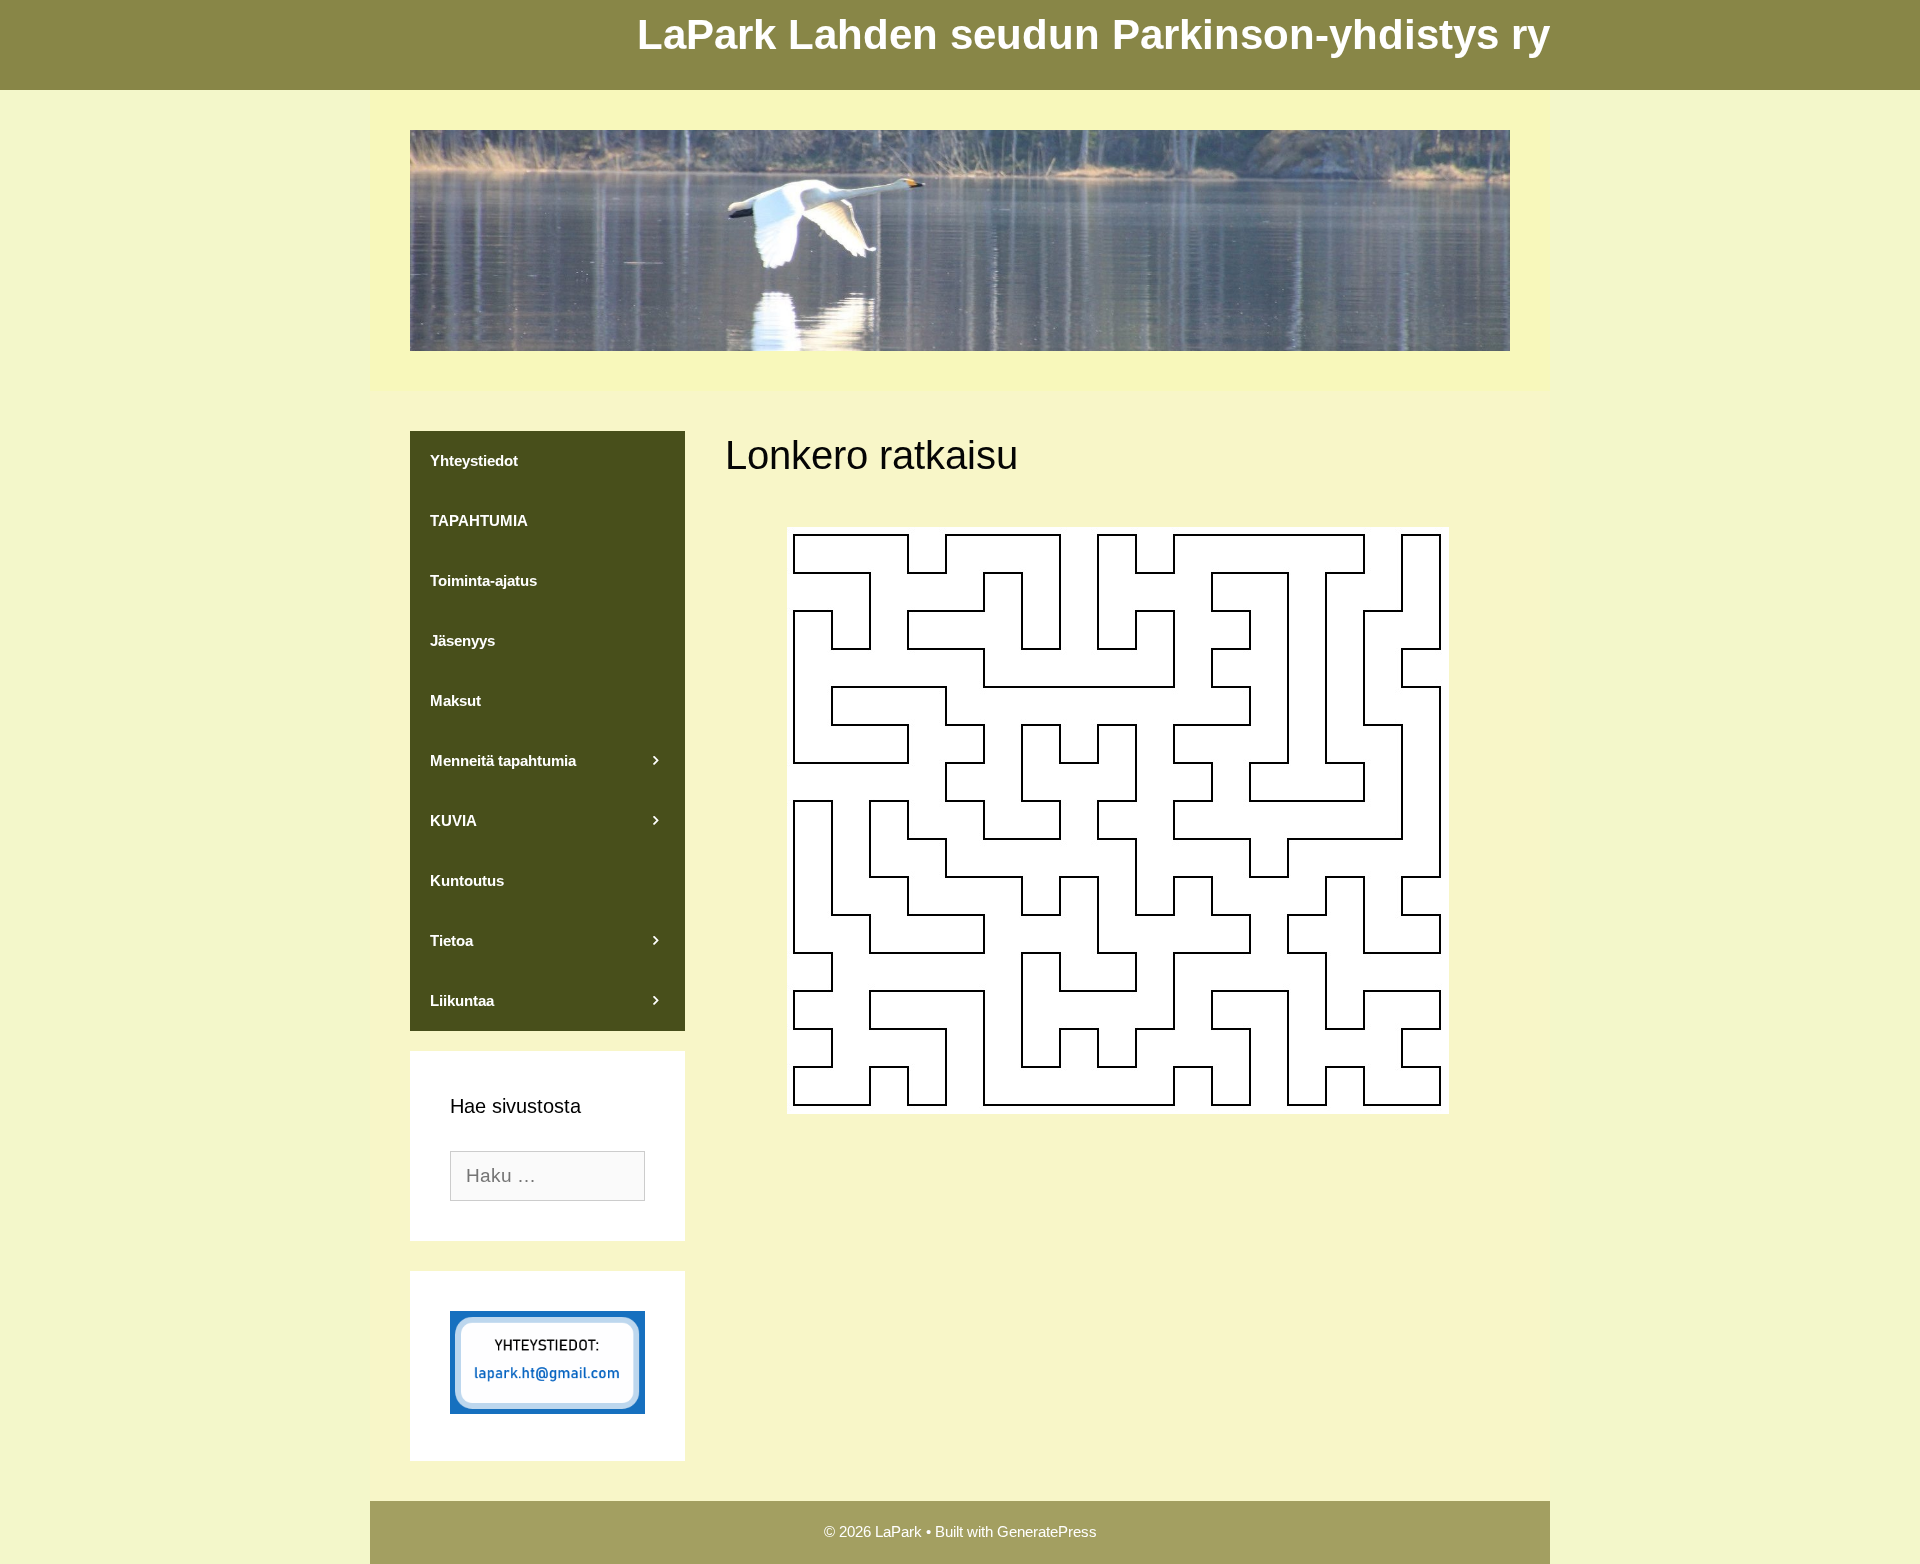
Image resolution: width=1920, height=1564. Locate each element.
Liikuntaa (462, 1000)
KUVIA (453, 820)
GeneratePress (1047, 1531)
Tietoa (451, 940)
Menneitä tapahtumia (503, 760)
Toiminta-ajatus (483, 580)
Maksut (455, 700)
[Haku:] (547, 1176)
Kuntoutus (467, 880)
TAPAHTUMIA (479, 520)
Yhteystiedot (474, 460)
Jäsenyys (462, 640)
